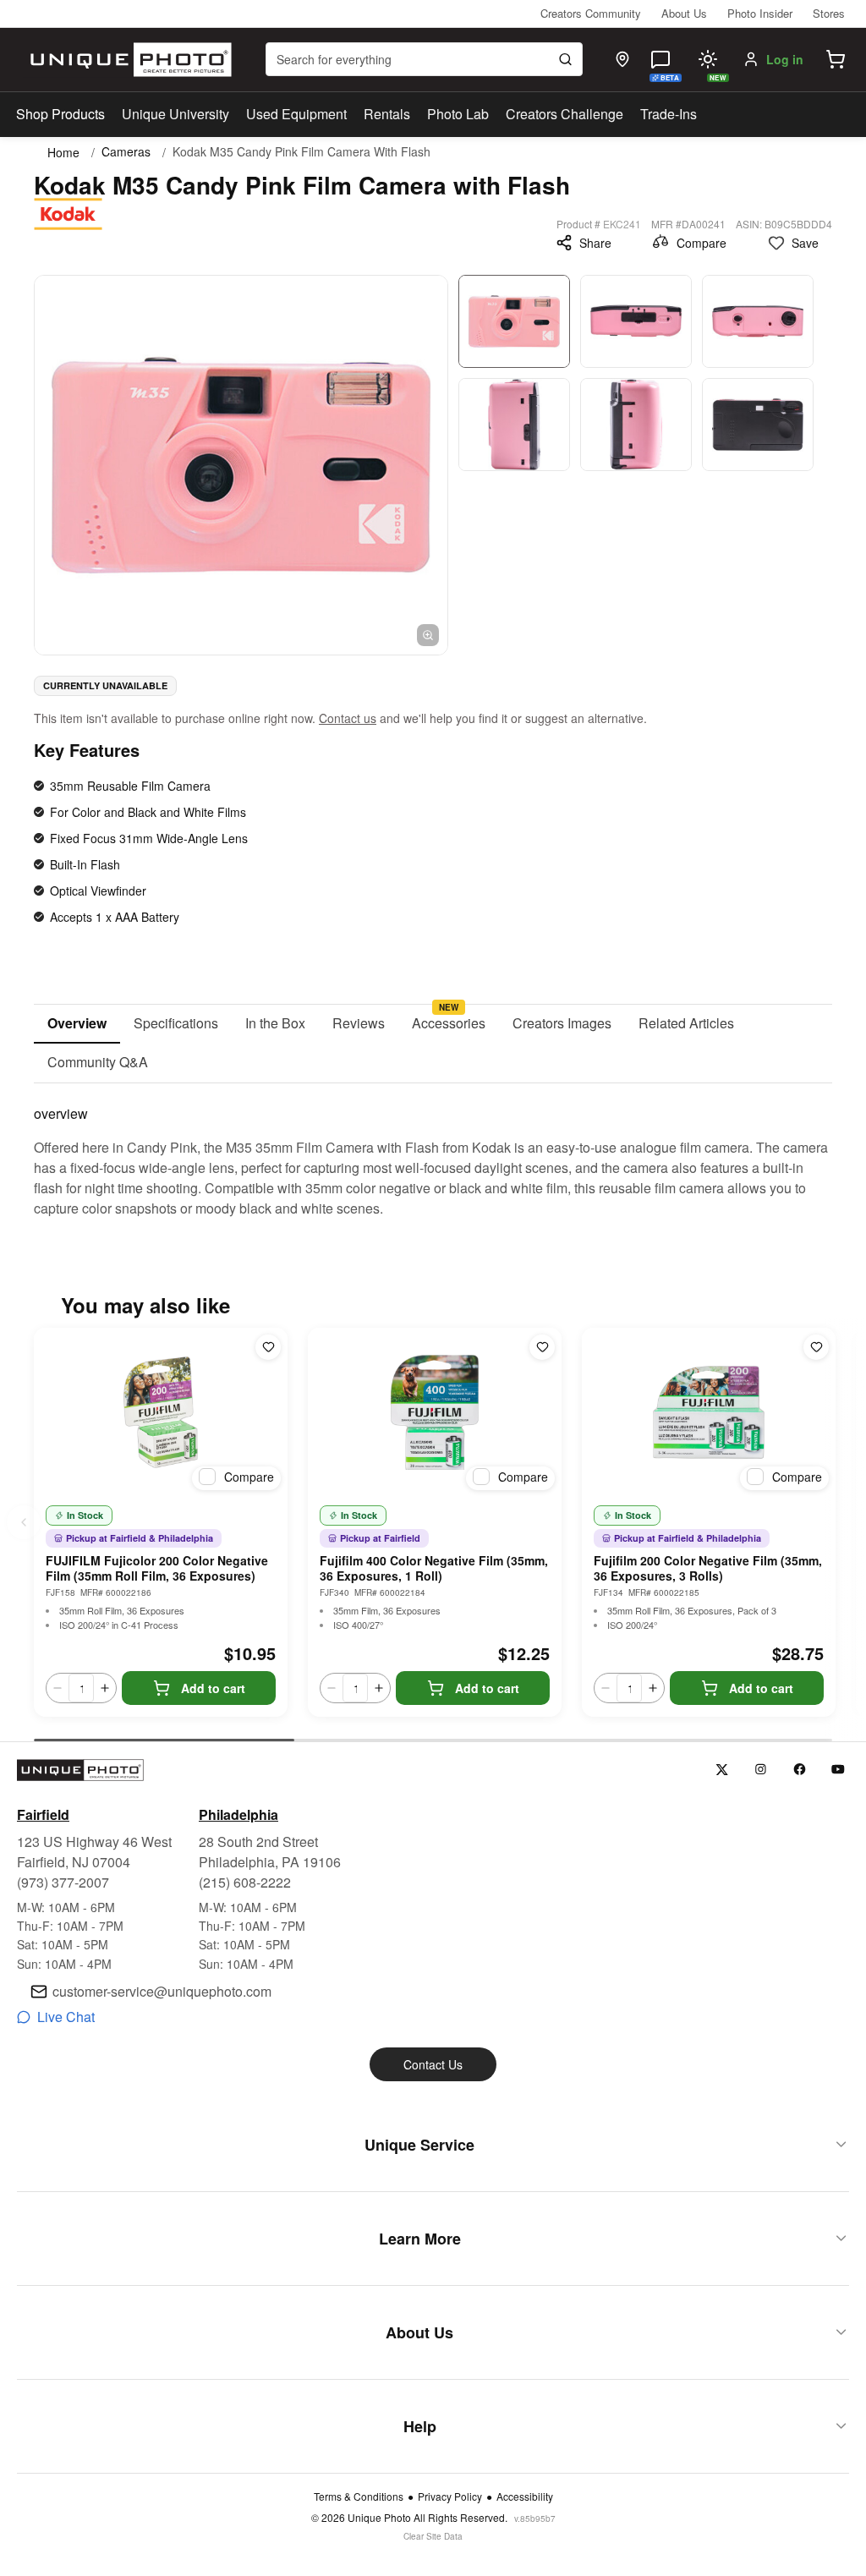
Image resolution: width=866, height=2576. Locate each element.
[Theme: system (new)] (708, 59)
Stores (829, 13)
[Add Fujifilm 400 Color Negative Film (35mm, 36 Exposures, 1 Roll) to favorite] (542, 1347)
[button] (836, 59)
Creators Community (591, 13)
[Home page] (127, 60)
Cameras (126, 152)
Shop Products (60, 114)
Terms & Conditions (359, 2497)
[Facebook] (800, 1770)
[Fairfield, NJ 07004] (622, 59)
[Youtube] (839, 1770)
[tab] (77, 1024)
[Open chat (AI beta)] (660, 59)
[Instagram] (761, 1770)
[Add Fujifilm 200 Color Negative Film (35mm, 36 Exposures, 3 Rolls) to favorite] (816, 1347)
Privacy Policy (450, 2497)
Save (805, 243)
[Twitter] (722, 1770)
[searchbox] (424, 59)
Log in (785, 59)
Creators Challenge (565, 114)
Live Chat (66, 2017)
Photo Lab (458, 114)
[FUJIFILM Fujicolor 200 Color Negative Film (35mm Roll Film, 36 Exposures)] (161, 1412)
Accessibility (525, 2497)
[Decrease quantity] (58, 1688)
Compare (702, 243)
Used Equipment (296, 114)
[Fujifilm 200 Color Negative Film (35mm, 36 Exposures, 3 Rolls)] (709, 1412)
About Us (684, 13)
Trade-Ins (669, 114)
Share (595, 243)
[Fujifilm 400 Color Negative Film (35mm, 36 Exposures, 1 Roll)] (435, 1412)
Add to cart (213, 1688)
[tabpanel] (433, 1151)
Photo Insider (760, 13)
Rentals (387, 114)
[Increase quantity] (105, 1688)
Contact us (348, 718)
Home (63, 152)
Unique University (175, 114)
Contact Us (433, 2064)
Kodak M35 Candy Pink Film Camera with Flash (301, 152)
